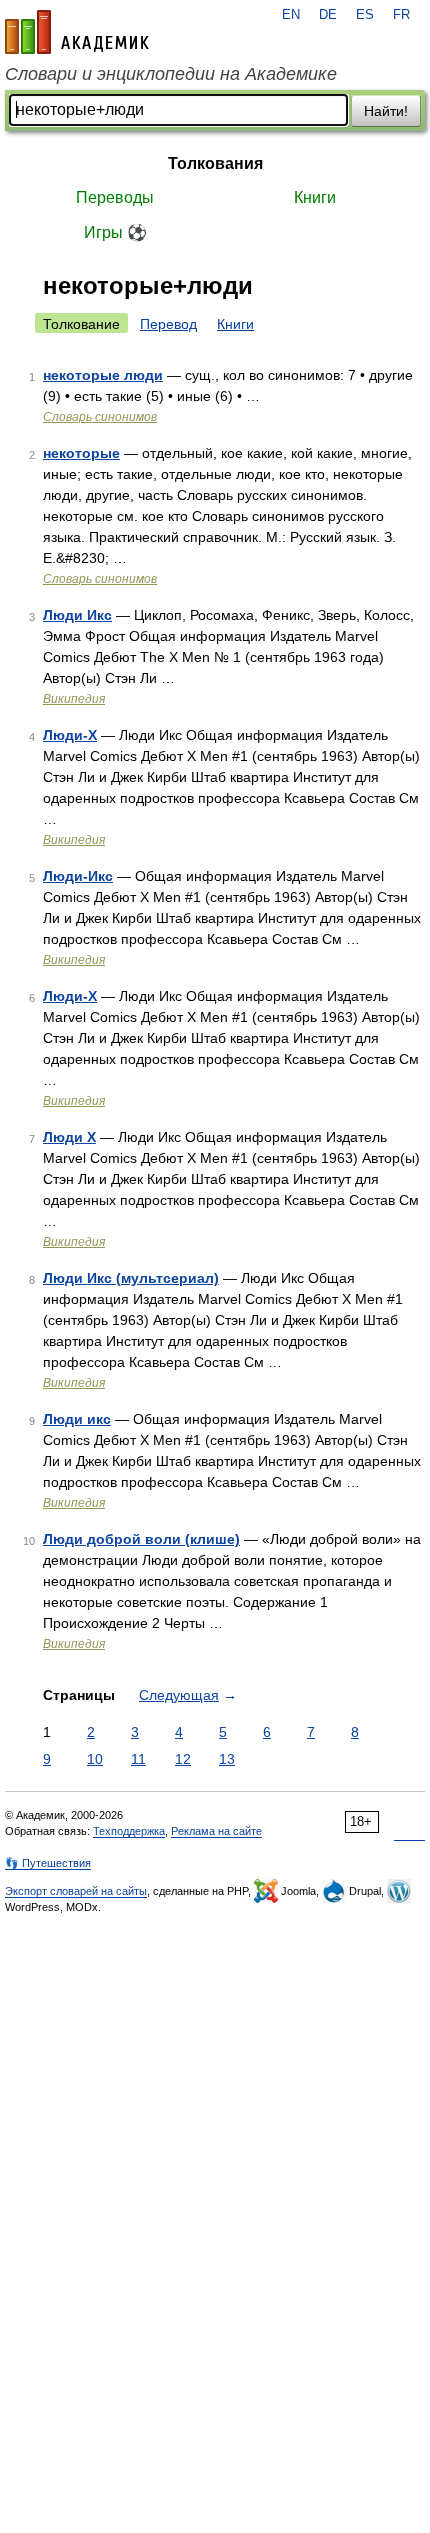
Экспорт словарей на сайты (76, 1891)
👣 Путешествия (48, 1863)
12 (183, 1759)
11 (138, 1759)
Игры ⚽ (115, 232)
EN (291, 15)
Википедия (74, 699)
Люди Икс (77, 615)
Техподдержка (129, 1831)
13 (227, 1759)
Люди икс (77, 1419)
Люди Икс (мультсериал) (131, 1278)
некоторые (81, 453)
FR (401, 15)
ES (365, 15)
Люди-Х (70, 996)
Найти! (386, 111)
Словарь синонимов (100, 417)
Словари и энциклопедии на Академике (171, 74)
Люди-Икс (78, 876)
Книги (315, 197)
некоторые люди (103, 375)
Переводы (115, 197)
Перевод (168, 324)
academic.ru (77, 32)
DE (328, 15)
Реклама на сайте (216, 1831)
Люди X (69, 1137)
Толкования (215, 163)
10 (95, 1759)
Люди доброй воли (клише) (141, 1539)
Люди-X (70, 735)
